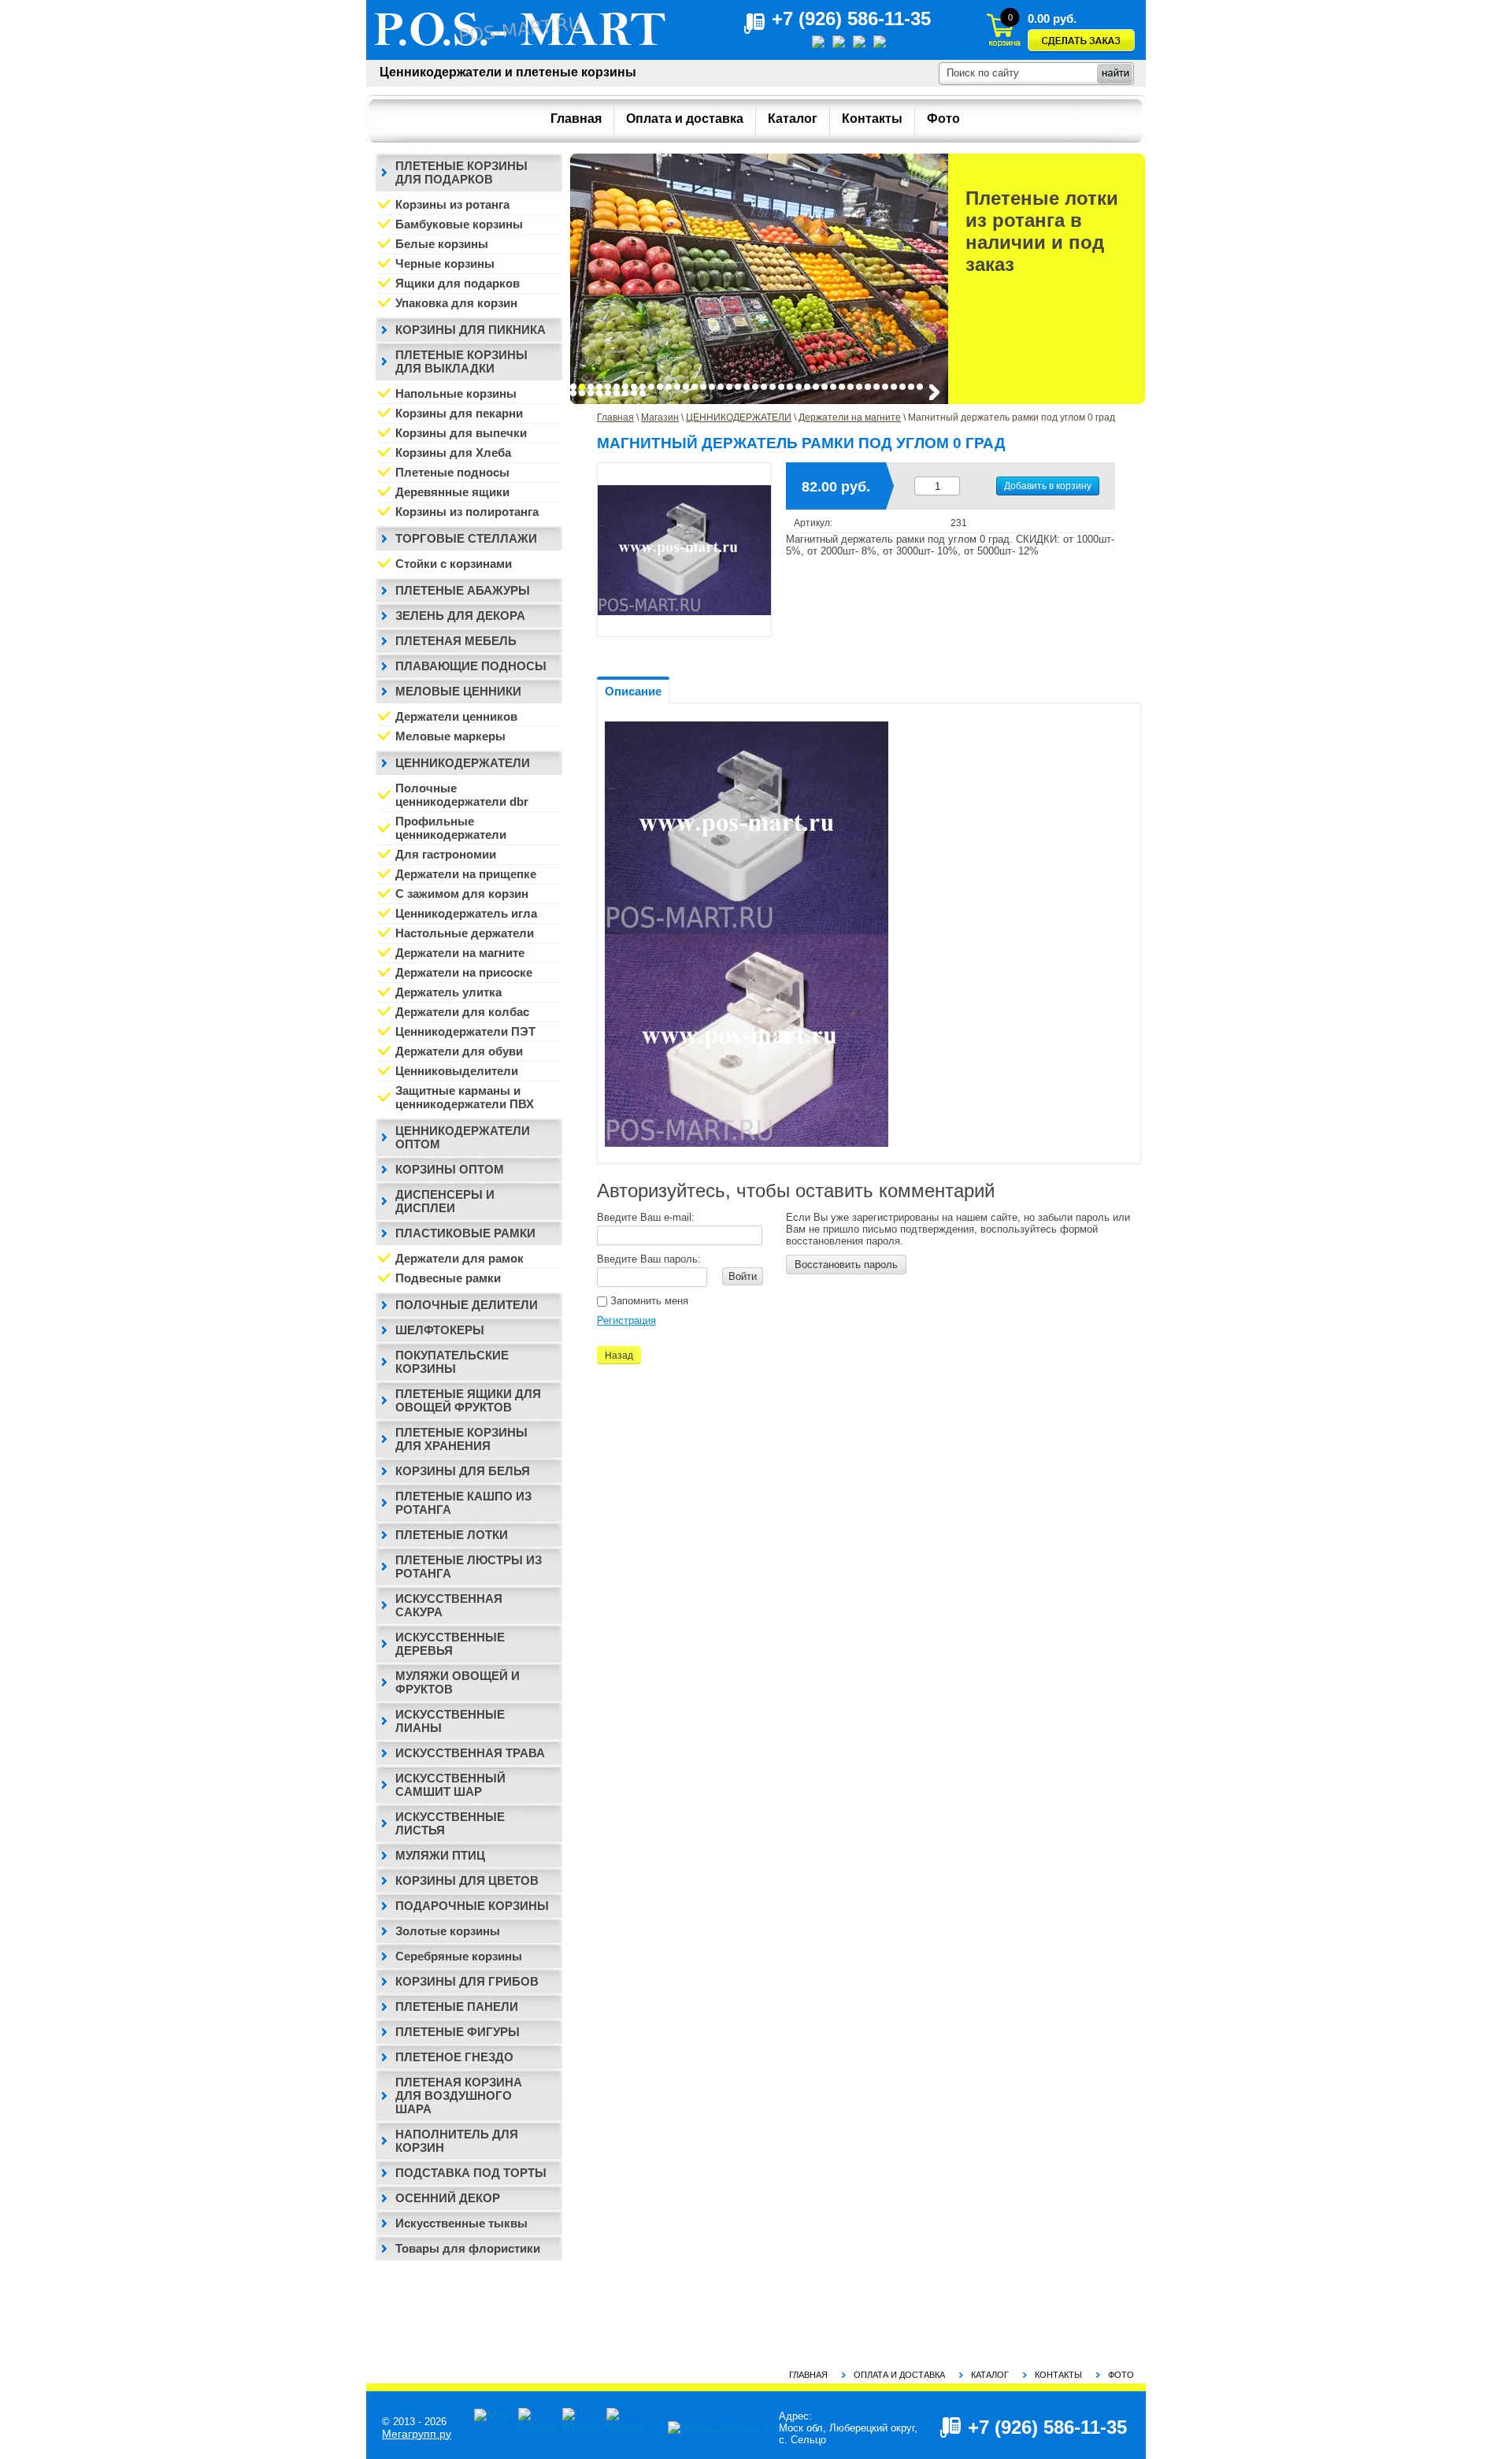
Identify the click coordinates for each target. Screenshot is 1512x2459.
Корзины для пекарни (459, 413)
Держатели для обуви (459, 1051)
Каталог (990, 2375)
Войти (743, 1276)
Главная (615, 417)
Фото (1121, 2375)
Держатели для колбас (462, 1012)
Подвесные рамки (448, 1278)
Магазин (660, 417)
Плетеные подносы (452, 472)
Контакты (1058, 2375)
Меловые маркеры (450, 736)
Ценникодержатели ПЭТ (465, 1031)
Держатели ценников (456, 716)
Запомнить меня (648, 1301)
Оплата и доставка (899, 2375)
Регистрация (626, 1320)
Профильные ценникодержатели (451, 828)
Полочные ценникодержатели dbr (462, 795)
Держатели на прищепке (466, 874)
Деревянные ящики (452, 492)
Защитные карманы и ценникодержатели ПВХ (465, 1097)
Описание (633, 691)
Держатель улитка (448, 992)
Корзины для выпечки (461, 433)
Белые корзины (442, 244)
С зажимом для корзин (462, 894)
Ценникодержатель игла (466, 913)
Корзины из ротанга (452, 204)
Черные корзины (445, 263)
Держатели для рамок (460, 1258)
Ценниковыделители (457, 1071)
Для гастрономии (446, 854)
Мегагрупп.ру (417, 2434)
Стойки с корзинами (454, 564)
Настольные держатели (465, 933)
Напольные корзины (456, 393)
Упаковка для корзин (456, 303)
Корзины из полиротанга (467, 512)
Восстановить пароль (846, 1265)
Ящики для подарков (458, 283)
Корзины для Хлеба (453, 452)
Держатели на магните (850, 417)
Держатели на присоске (464, 972)
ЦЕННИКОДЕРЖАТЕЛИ (739, 417)
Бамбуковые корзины (459, 224)
